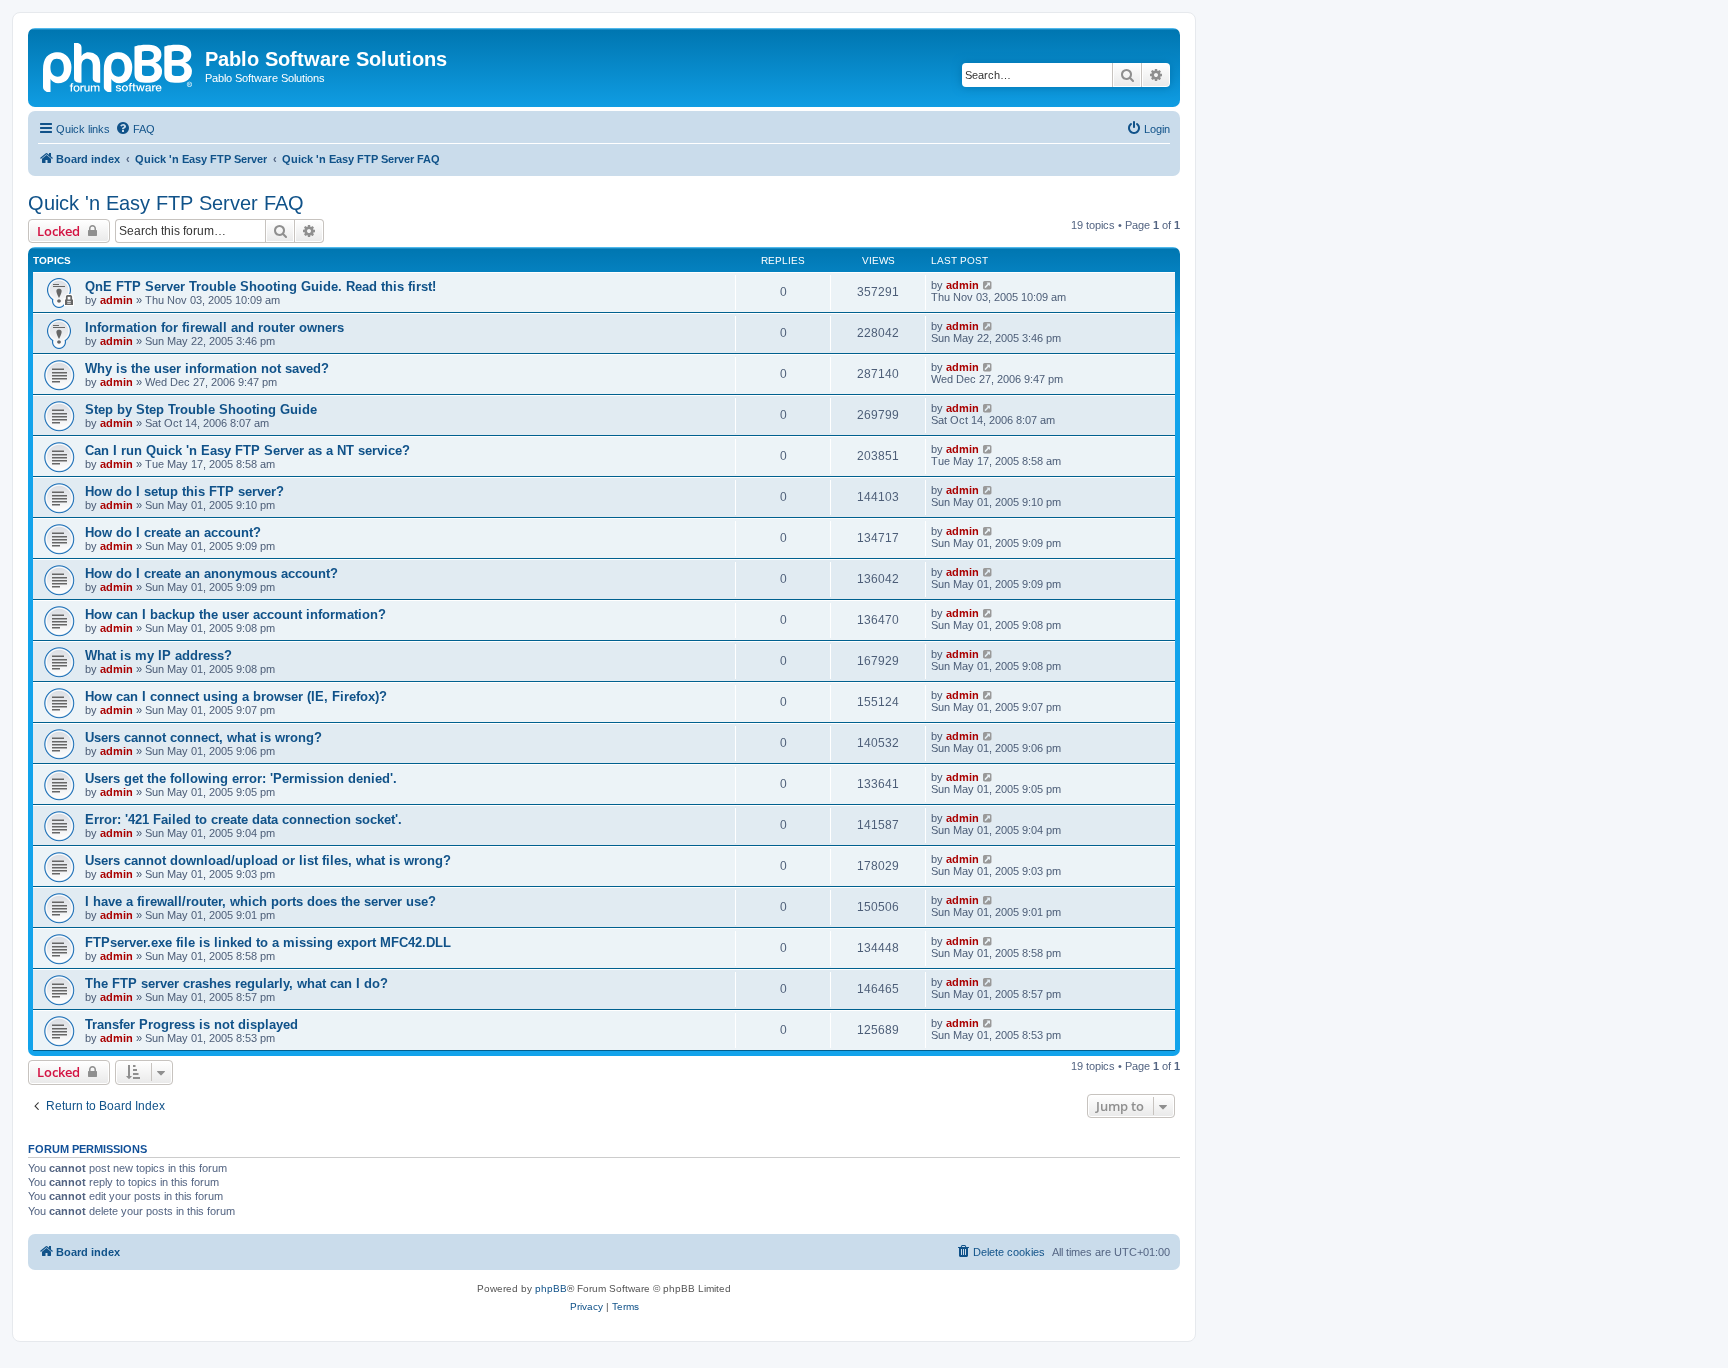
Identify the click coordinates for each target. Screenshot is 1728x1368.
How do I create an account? (173, 532)
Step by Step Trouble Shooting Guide (201, 409)
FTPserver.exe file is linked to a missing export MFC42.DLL (268, 942)
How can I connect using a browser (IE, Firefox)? (236, 696)
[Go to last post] (988, 285)
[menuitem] (135, 129)
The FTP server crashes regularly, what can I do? (236, 983)
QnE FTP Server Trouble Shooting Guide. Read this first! (260, 286)
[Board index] (119, 65)
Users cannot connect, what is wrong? (203, 737)
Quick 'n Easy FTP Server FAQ (166, 203)
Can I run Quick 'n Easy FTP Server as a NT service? (247, 450)
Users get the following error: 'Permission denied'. (241, 778)
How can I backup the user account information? (235, 614)
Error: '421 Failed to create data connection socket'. (243, 819)
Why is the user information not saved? (207, 368)
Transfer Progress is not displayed (191, 1024)
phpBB (551, 1288)
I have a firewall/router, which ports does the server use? (260, 901)
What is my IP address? (158, 655)
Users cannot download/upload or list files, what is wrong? (268, 860)
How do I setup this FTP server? (184, 491)
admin (116, 300)
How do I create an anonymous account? (211, 573)
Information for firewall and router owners (214, 327)
